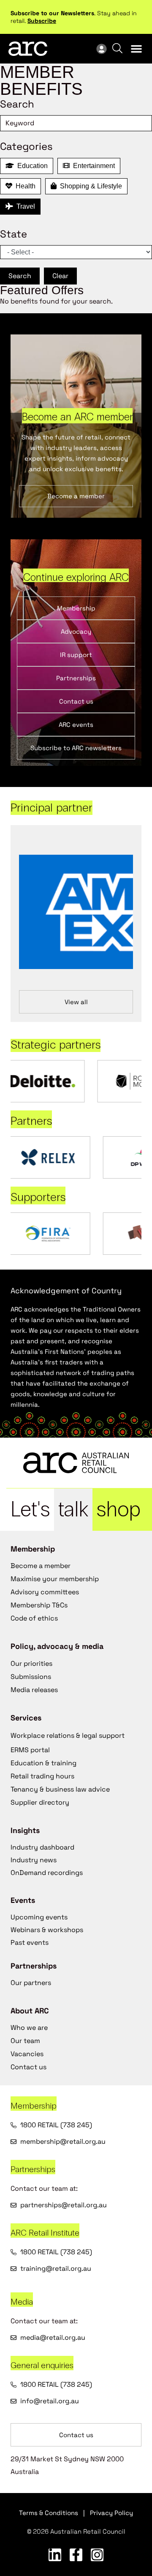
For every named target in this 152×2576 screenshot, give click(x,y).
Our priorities (31, 1663)
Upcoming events (39, 1917)
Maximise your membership (55, 1579)
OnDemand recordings (47, 1873)
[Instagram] (97, 2555)
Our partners (31, 1983)
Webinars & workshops (47, 1930)
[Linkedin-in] (55, 2555)
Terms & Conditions (49, 2513)
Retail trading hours (42, 1776)
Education (31, 166)
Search (20, 276)
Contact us (28, 2067)
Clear (60, 276)
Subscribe (42, 21)
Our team (25, 2041)
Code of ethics (34, 1618)
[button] (136, 49)
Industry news (34, 1860)
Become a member (41, 1566)
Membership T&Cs (39, 1605)
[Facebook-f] (76, 2555)
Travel (24, 206)
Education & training (43, 1763)
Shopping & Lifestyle (89, 186)
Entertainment (92, 166)
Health (24, 186)
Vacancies (27, 2054)
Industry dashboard (42, 1847)
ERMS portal (30, 1750)
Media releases (34, 1690)
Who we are (29, 2028)
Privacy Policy (111, 2513)
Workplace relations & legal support (68, 1735)
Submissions (31, 1677)
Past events (30, 1942)
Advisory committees (45, 1592)
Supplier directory (40, 1802)
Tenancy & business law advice (60, 1789)
